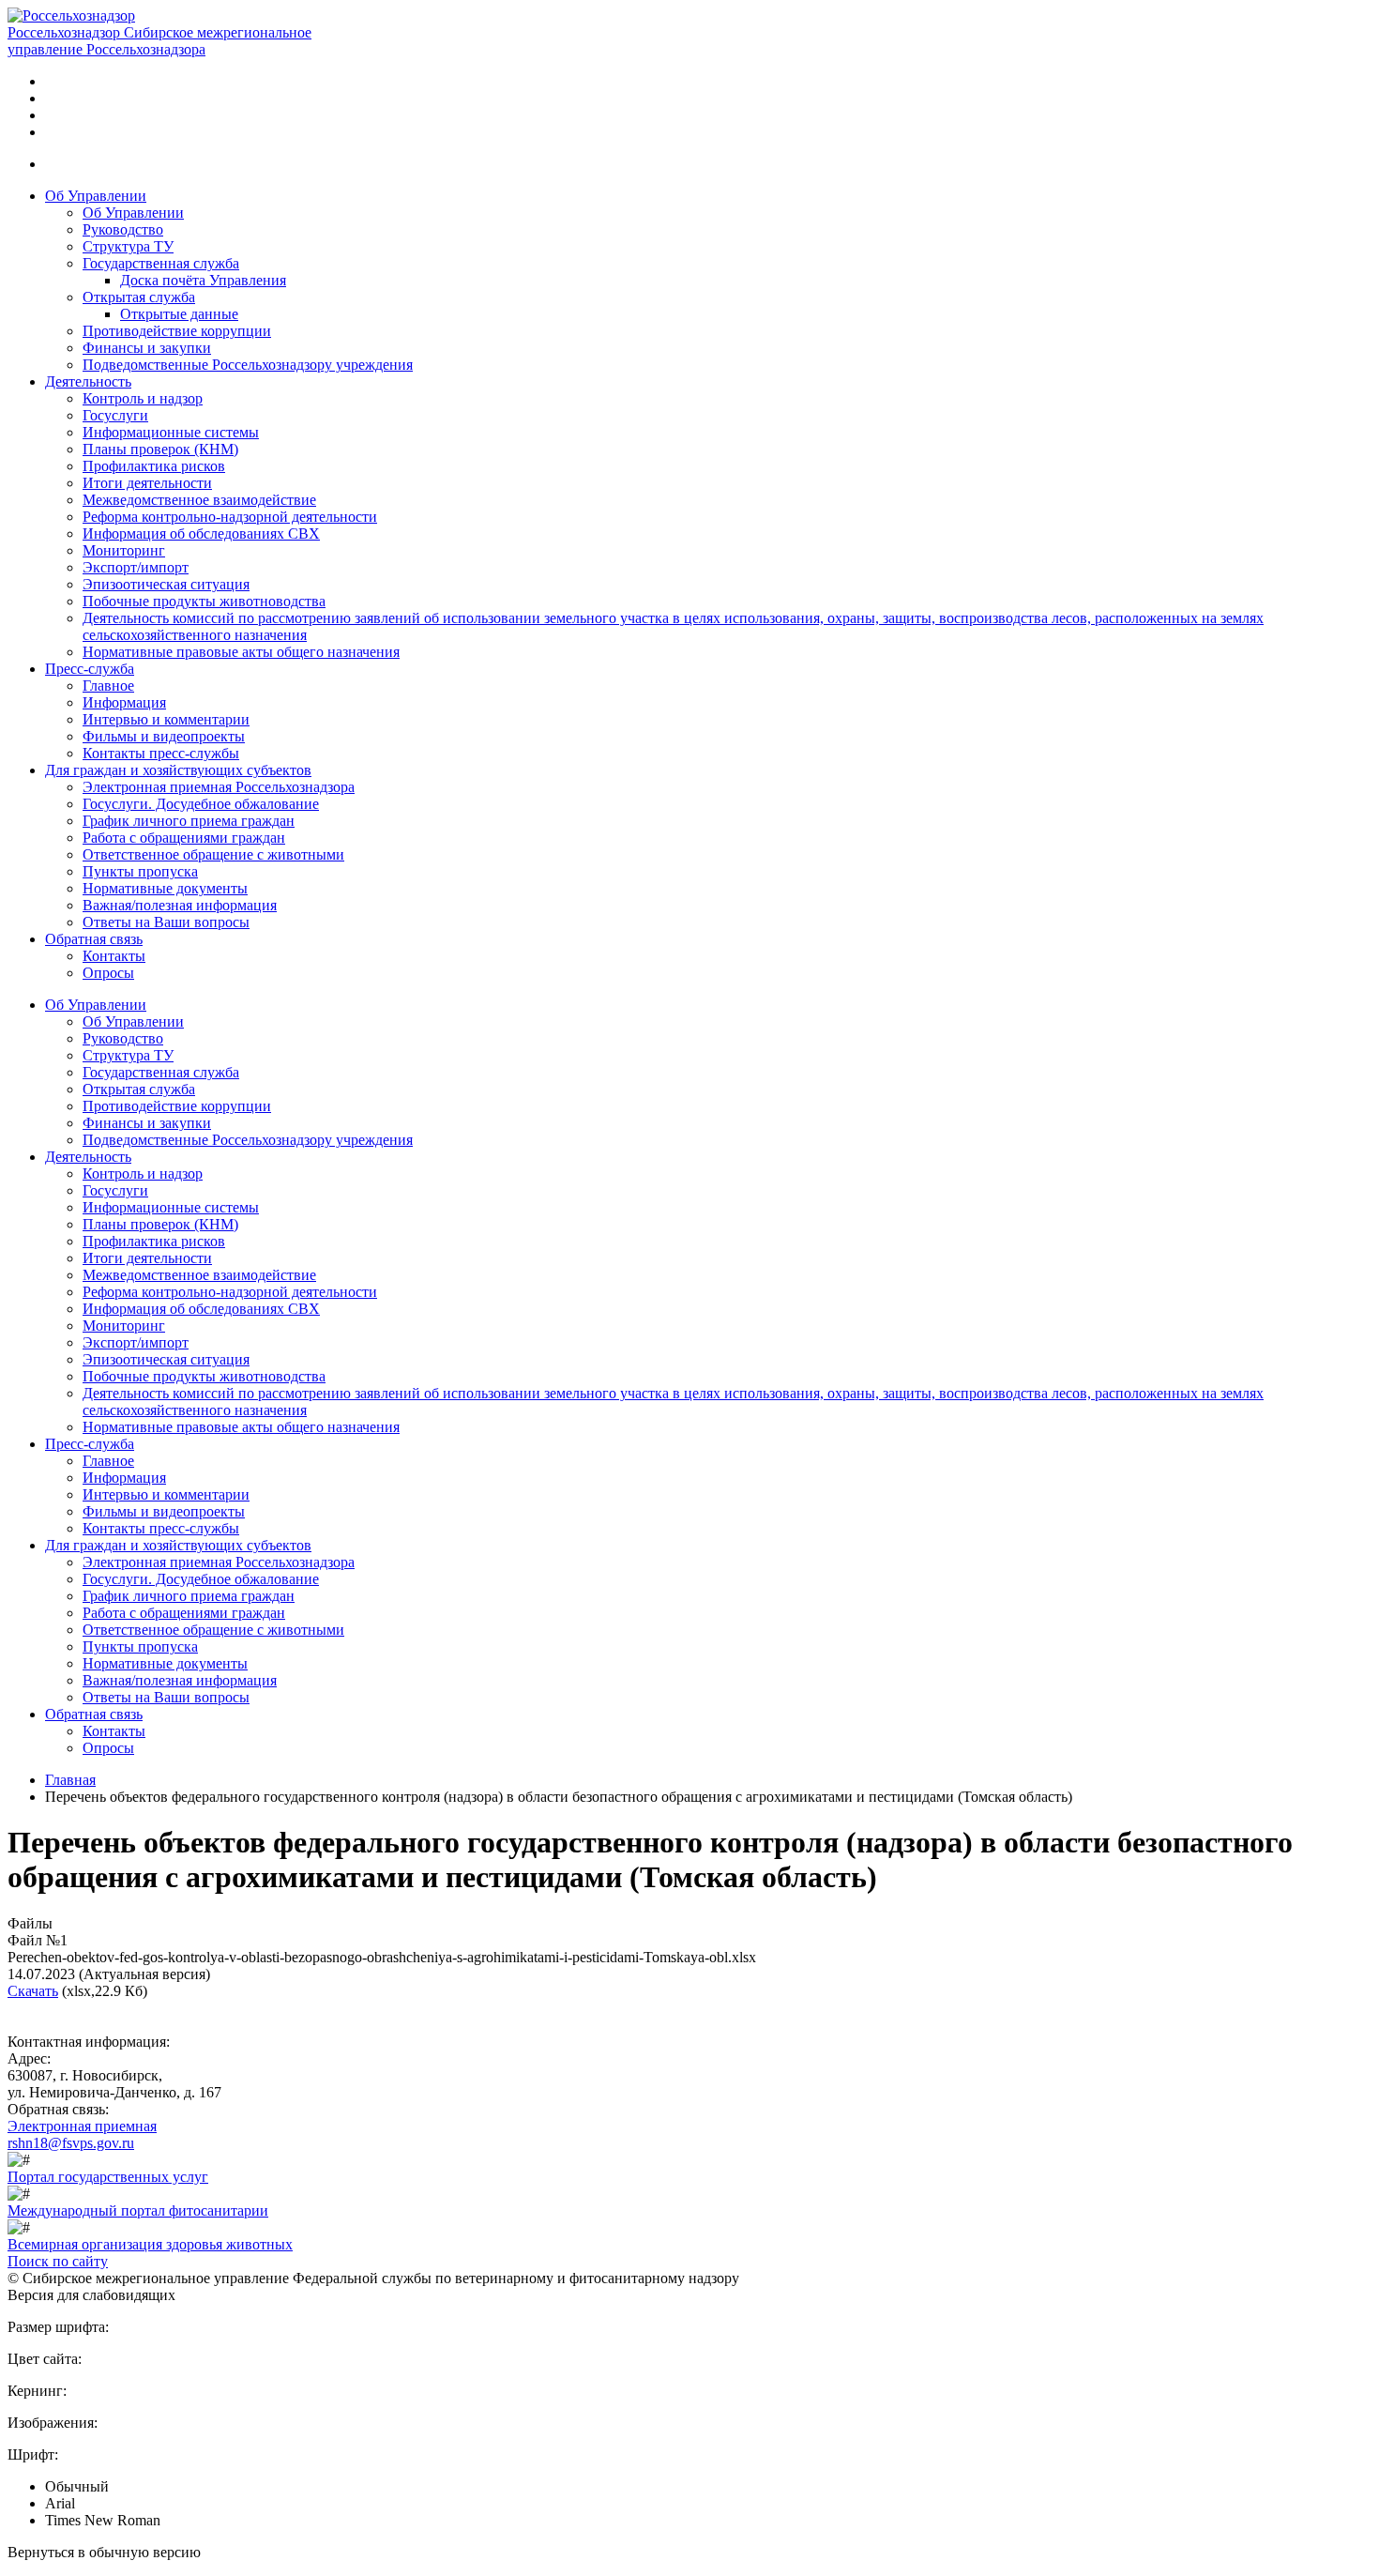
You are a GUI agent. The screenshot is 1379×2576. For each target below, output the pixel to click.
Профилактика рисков (154, 466)
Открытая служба (139, 297)
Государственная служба (161, 263)
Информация (124, 702)
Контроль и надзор (143, 398)
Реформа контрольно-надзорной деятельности (230, 517)
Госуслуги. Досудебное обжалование (201, 804)
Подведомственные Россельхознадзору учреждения (248, 365)
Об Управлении (96, 196)
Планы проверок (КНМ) (160, 449)
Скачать (33, 1991)
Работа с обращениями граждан (184, 838)
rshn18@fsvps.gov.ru (71, 2143)
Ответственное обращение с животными (213, 854)
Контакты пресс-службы (161, 753)
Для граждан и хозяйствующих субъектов (178, 770)
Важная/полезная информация (180, 905)
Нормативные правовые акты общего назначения (241, 652)
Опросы (108, 973)
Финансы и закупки (147, 348)
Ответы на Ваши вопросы (166, 922)
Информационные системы (171, 432)
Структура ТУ (128, 246)
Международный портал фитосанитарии (138, 2210)
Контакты (114, 956)
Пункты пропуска (140, 871)
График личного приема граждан (189, 821)
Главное (108, 686)
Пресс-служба (90, 669)
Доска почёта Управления (203, 280)
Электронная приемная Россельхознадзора (219, 787)
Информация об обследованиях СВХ (201, 533)
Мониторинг (124, 550)
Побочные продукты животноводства (204, 601)
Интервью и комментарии (166, 719)
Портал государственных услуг (108, 2177)
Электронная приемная (82, 2126)
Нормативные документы (165, 888)
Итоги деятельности (147, 483)
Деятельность (88, 381)
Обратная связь (94, 939)
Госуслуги (115, 415)
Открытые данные (179, 314)
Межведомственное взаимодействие (199, 500)
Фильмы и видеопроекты (164, 736)
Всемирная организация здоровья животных (150, 2244)
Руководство (123, 229)
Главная (70, 1780)
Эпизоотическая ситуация (166, 584)
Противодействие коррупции (177, 331)
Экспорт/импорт (136, 567)
